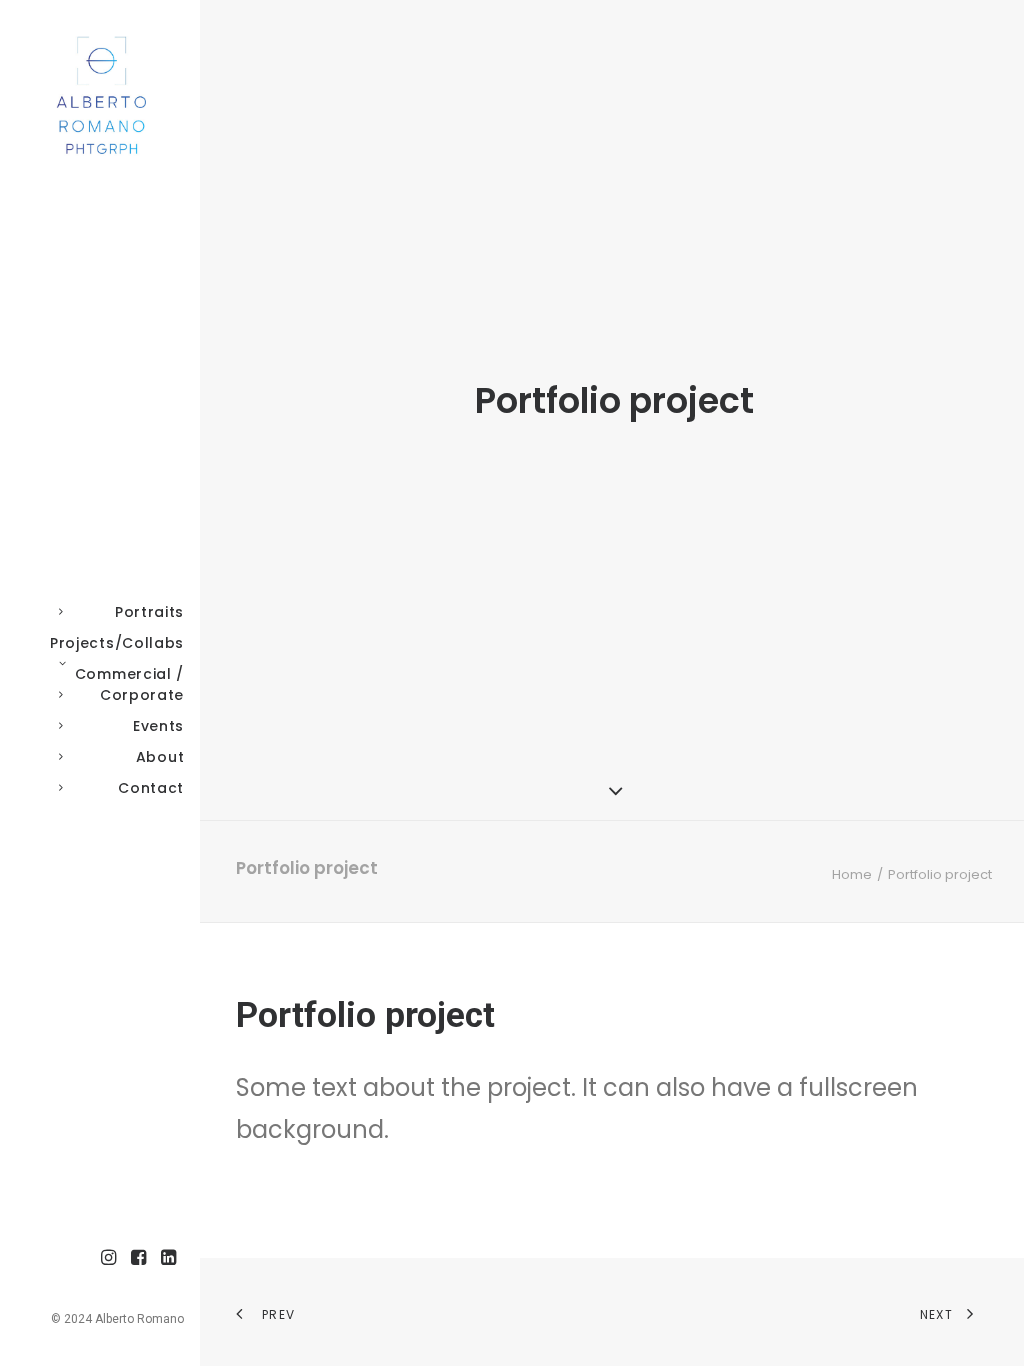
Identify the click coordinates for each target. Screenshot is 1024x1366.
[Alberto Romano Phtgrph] (98, 96)
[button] (109, 1258)
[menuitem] (109, 1258)
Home (852, 874)
